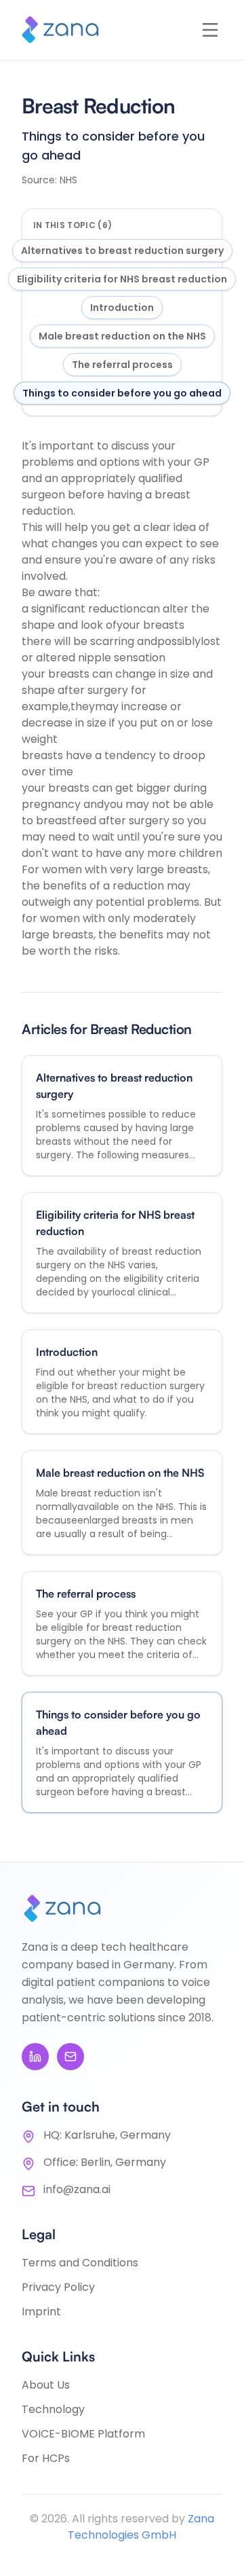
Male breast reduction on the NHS (122, 336)
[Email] (70, 2057)
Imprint (41, 2312)
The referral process (122, 365)
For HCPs (46, 2458)
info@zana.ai (77, 2189)
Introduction (122, 308)
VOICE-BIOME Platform (83, 2434)
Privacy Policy (58, 2287)
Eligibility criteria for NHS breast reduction (122, 279)
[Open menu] (210, 30)
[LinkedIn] (35, 2057)
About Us (46, 2385)
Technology (53, 2409)
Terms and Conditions (80, 2263)
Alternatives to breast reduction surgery (122, 251)
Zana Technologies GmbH (141, 2527)
